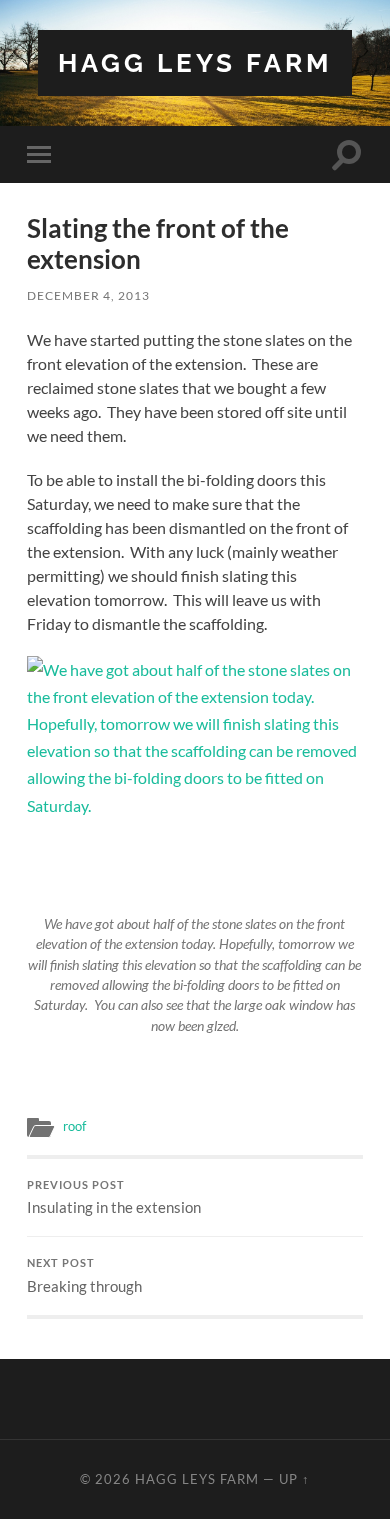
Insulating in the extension (114, 1198)
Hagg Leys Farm (195, 62)
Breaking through (84, 1276)
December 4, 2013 (88, 295)
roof (74, 1126)
